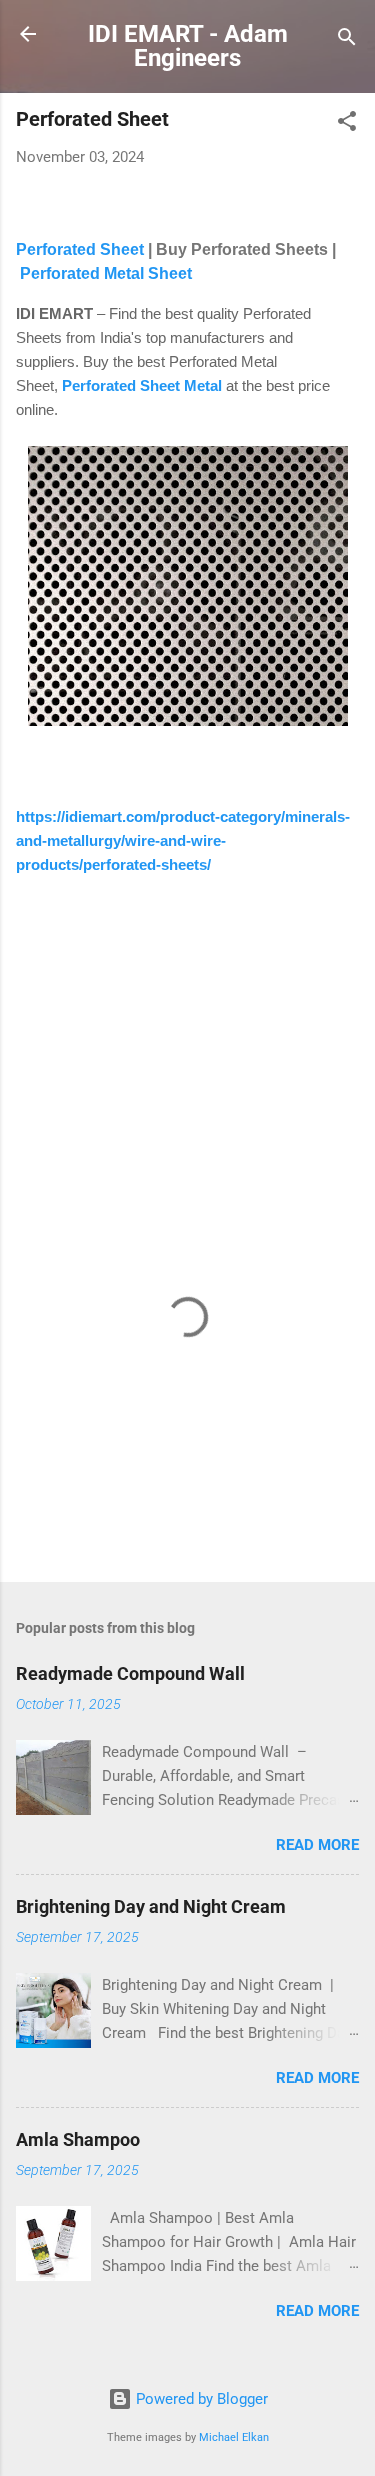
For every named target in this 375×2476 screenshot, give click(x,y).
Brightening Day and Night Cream (151, 1906)
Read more (317, 1845)
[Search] (347, 40)
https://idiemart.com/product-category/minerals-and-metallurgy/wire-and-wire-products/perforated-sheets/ (183, 840)
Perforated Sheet (82, 249)
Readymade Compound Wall (130, 1673)
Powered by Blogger (200, 2399)
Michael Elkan (234, 2437)
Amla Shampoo (78, 2139)
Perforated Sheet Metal (142, 385)
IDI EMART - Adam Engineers (188, 46)
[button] (347, 124)
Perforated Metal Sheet (106, 273)
